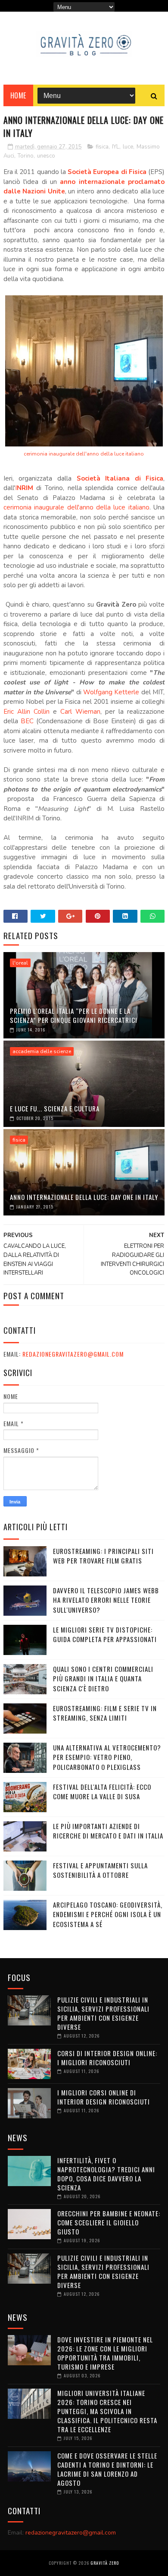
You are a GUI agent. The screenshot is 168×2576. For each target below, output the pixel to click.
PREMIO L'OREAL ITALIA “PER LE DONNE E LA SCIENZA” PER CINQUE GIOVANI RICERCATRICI (74, 1015)
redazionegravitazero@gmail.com (73, 1354)
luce (128, 147)
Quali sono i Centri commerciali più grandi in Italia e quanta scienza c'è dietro (103, 1679)
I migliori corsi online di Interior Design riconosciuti (104, 2097)
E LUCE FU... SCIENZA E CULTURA (55, 1108)
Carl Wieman (80, 712)
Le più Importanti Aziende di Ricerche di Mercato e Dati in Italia (108, 1831)
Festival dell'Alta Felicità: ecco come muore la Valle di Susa (102, 1792)
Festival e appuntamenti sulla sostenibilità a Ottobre (100, 1870)
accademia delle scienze (42, 1051)
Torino (26, 156)
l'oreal (20, 963)
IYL (116, 147)
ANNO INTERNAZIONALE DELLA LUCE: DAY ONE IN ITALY (84, 1197)
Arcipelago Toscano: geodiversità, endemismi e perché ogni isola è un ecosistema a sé (108, 1914)
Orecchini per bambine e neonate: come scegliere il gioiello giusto (109, 2222)
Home (18, 95)
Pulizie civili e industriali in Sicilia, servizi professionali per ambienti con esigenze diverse (103, 2013)
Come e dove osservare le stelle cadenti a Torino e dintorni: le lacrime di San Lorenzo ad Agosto (107, 2469)
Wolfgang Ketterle (111, 692)
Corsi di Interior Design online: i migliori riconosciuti (107, 2058)
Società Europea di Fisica (107, 172)
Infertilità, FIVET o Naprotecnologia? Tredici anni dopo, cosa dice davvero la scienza (106, 2174)
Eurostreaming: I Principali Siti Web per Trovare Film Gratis (103, 1556)
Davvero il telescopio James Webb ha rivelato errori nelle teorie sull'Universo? (106, 1600)
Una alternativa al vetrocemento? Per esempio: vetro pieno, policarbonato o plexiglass (107, 1757)
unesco (46, 156)
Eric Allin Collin (26, 712)
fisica (102, 147)
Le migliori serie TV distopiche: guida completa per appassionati (105, 1635)
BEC (27, 721)
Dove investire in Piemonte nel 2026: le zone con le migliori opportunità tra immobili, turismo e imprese (105, 2353)
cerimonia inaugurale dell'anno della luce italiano (84, 454)
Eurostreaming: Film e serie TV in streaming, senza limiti (105, 1713)
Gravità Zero (105, 2563)
